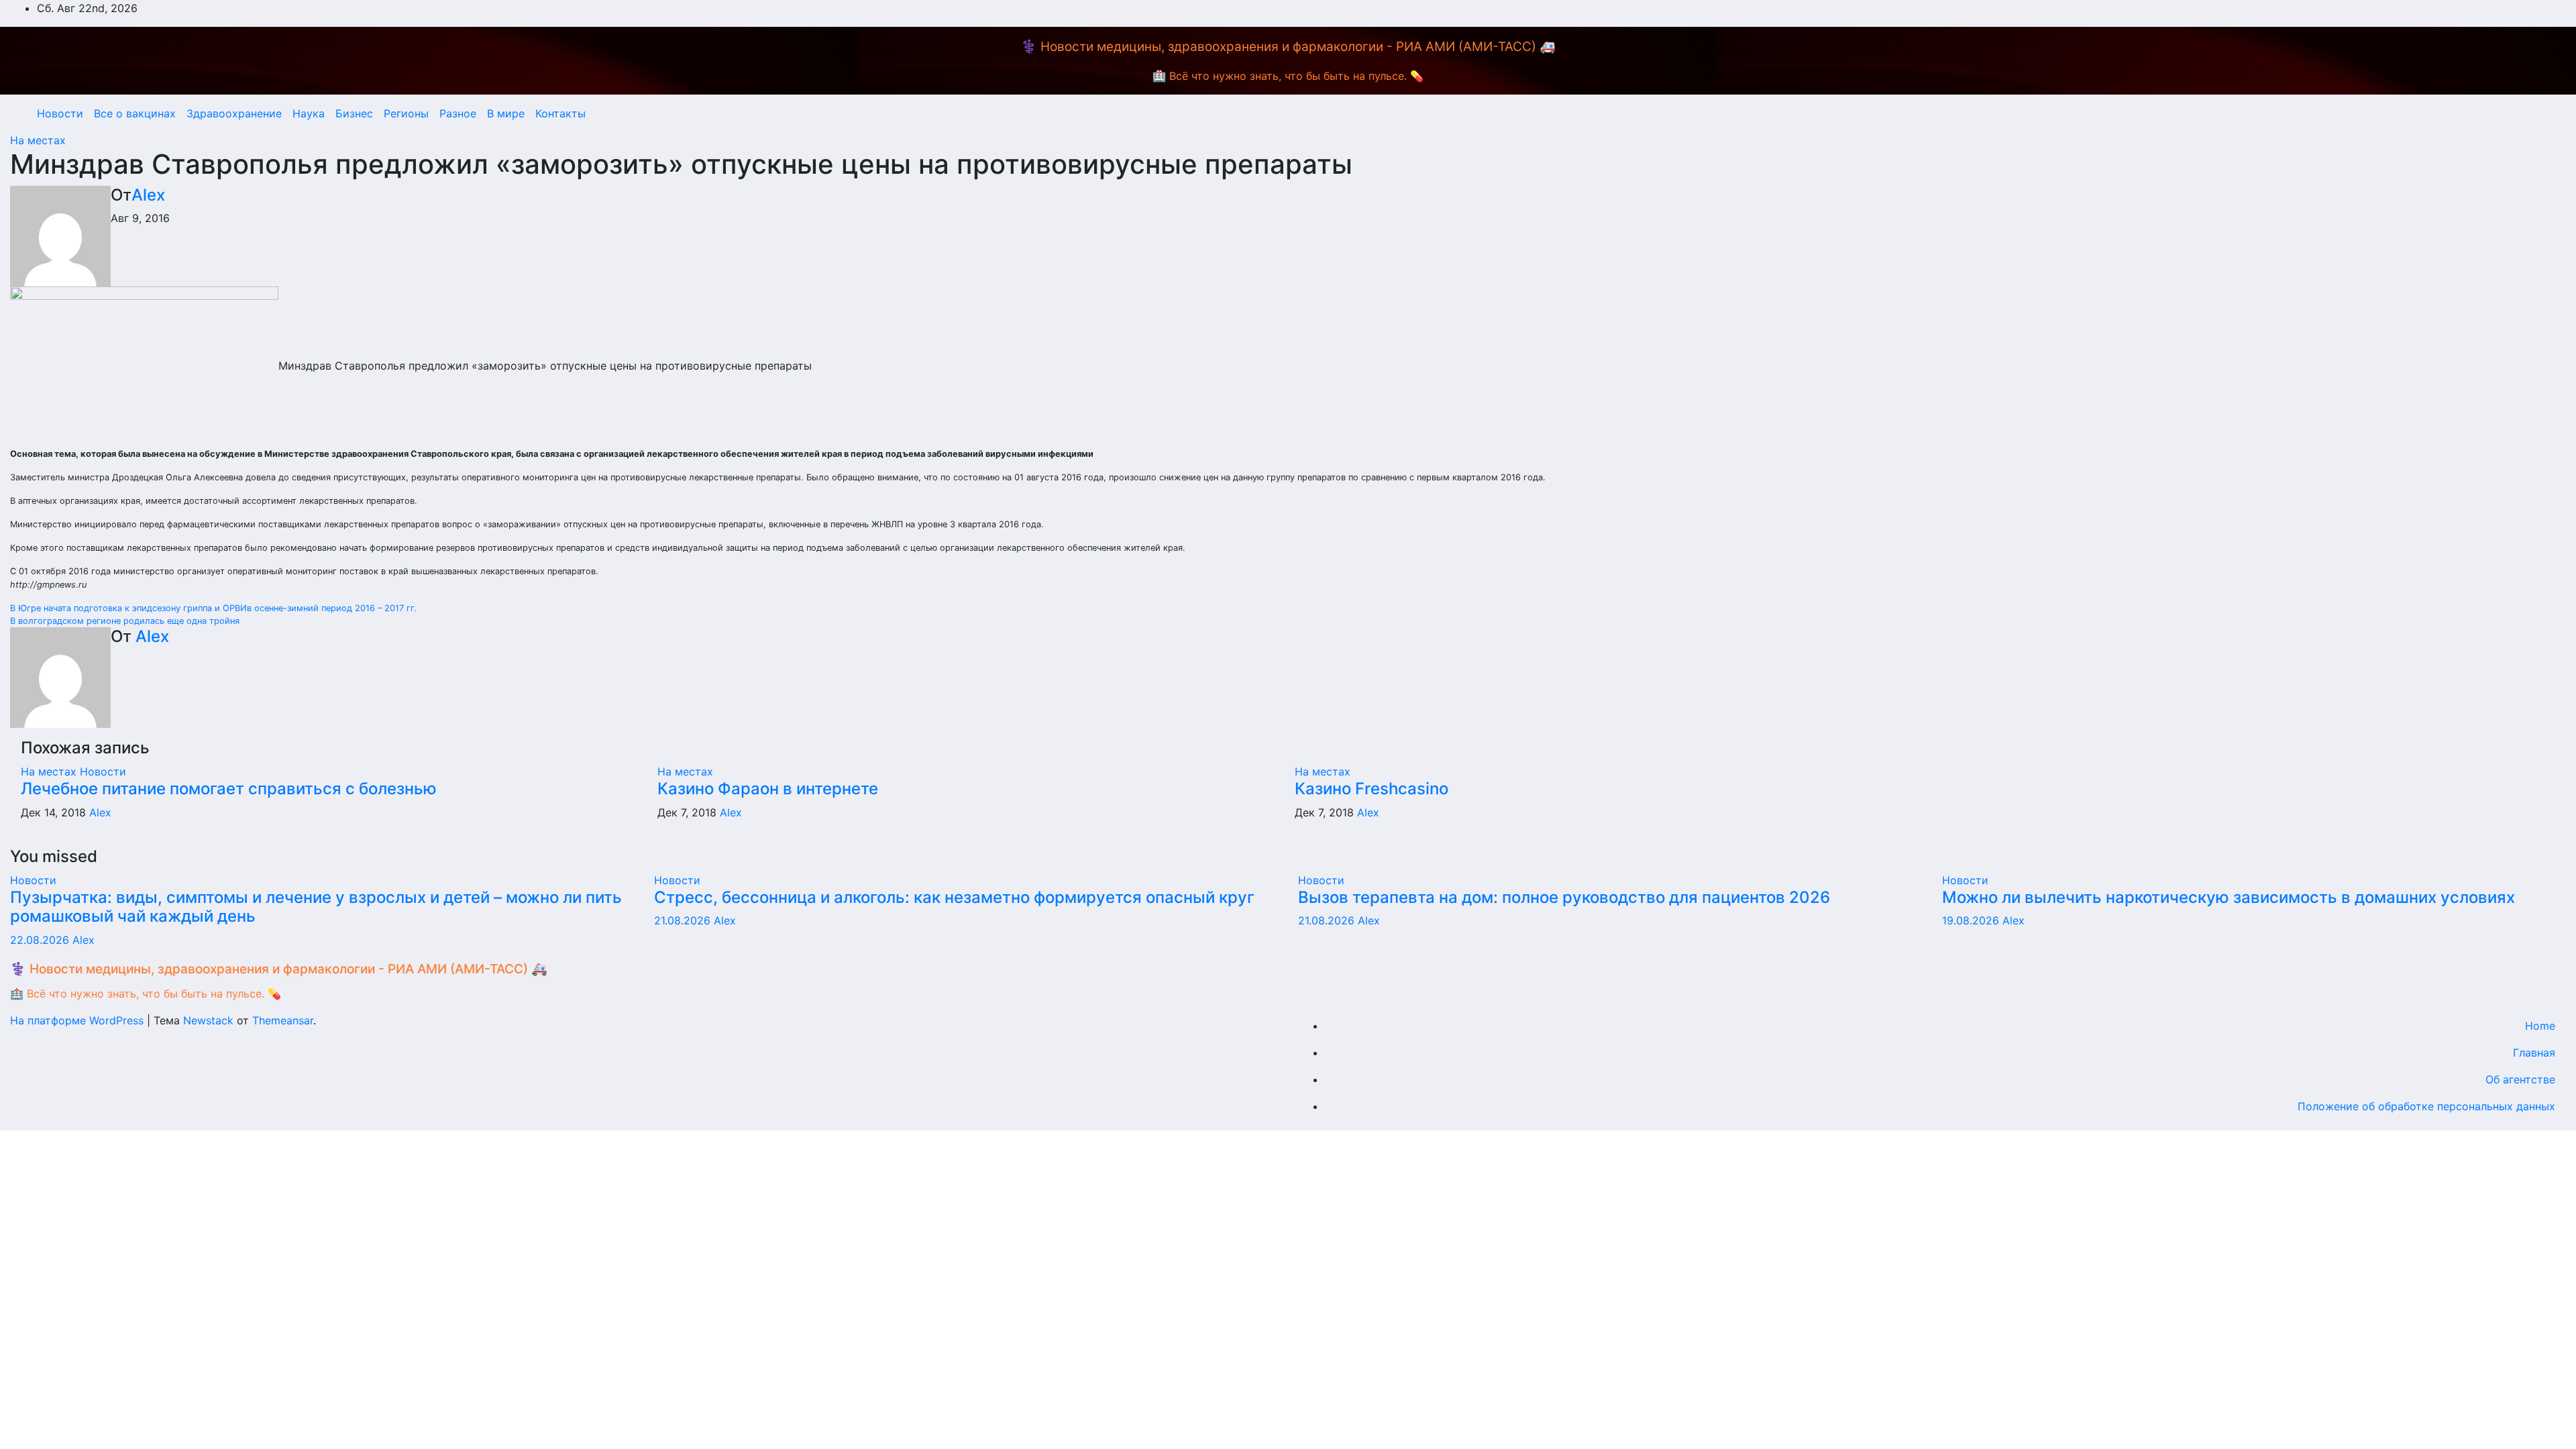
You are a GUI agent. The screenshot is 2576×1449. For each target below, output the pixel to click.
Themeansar (283, 1020)
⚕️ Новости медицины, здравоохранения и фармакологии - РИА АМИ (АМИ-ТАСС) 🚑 (1288, 47)
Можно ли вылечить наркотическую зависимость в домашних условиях (2229, 897)
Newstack (208, 1020)
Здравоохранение (234, 113)
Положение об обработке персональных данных (2426, 1106)
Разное (458, 113)
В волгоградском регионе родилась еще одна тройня (125, 621)
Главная (2534, 1053)
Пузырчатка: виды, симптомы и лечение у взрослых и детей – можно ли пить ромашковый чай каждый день (316, 907)
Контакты (560, 113)
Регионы (406, 113)
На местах (38, 140)
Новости (60, 113)
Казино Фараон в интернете (768, 789)
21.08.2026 (684, 920)
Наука (309, 113)
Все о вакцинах (135, 113)
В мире (506, 113)
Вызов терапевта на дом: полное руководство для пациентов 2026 (1564, 897)
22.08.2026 (41, 940)
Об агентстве (2520, 1079)
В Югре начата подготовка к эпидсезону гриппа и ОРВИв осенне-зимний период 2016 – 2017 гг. (213, 608)
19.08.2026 (1972, 920)
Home (2540, 1026)
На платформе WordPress (78, 1020)
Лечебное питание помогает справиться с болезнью (229, 789)
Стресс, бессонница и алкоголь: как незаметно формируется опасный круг (954, 897)
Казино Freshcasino (1372, 789)
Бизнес (354, 113)
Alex (148, 195)
